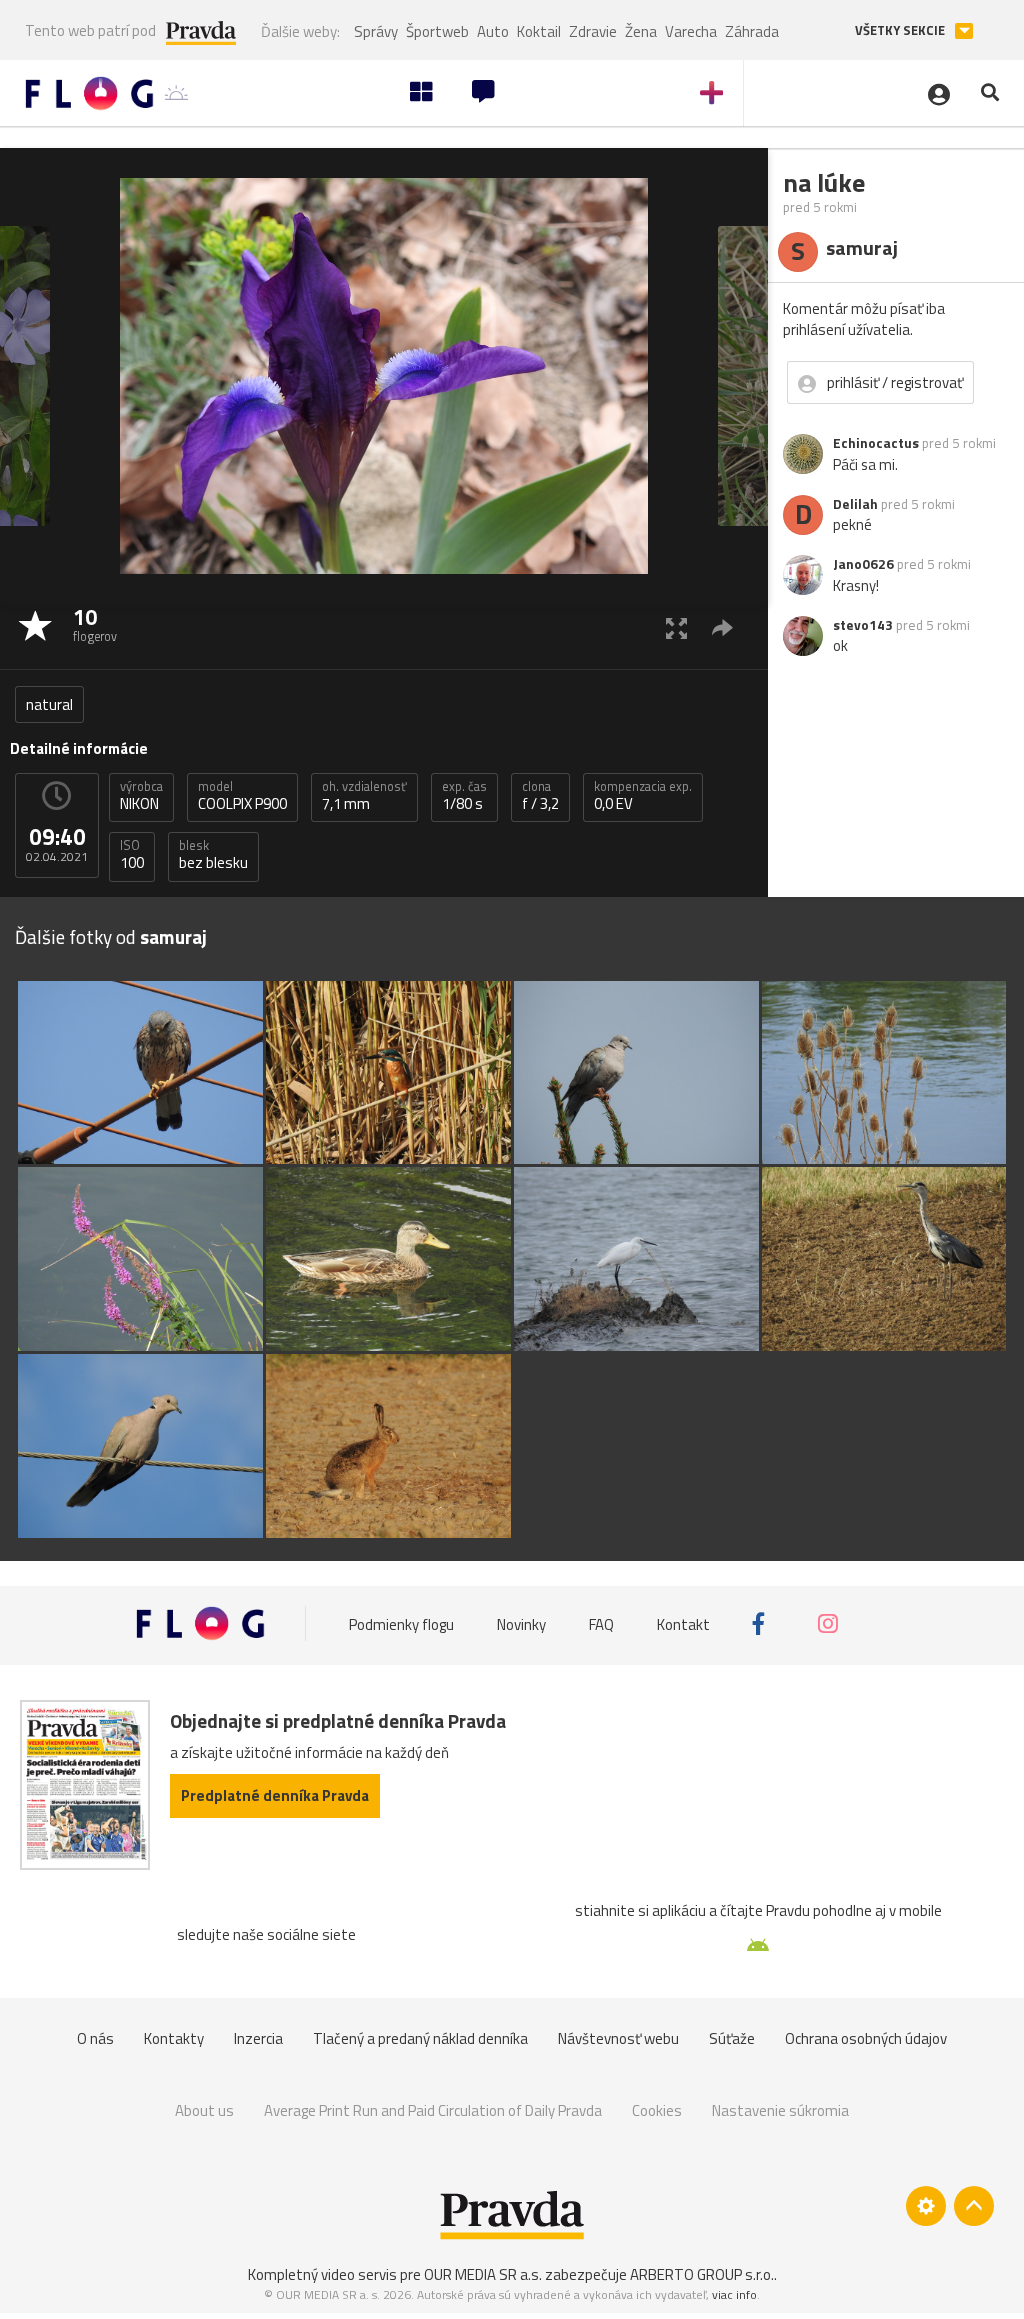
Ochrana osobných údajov (866, 2038)
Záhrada (752, 31)
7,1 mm (364, 796)
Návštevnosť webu (618, 2038)
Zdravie (593, 31)
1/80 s (464, 796)
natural (49, 704)
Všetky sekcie (901, 30)
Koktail (539, 31)
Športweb (437, 31)
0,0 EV (643, 796)
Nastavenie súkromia (780, 2110)
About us (204, 2110)
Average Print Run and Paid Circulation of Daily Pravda (433, 2110)
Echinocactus (876, 443)
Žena (641, 31)
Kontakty (174, 2038)
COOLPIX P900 (242, 796)
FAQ (601, 1623)
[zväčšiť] (676, 627)
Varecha (691, 31)
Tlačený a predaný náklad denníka (420, 2038)
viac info (734, 2294)
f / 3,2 (540, 796)
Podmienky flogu (401, 1623)
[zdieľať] (722, 627)
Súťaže (732, 2038)
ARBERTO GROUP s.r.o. (702, 2274)
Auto (493, 31)
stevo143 (863, 625)
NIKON (141, 796)
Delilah (855, 504)
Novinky (521, 1623)
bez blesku (213, 855)
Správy (376, 31)
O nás (95, 2038)
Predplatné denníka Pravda (275, 1795)
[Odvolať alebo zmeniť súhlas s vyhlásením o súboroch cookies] (926, 2206)
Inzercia (258, 2038)
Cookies (657, 2110)
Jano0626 (863, 564)
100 (132, 855)
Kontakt (683, 1623)
